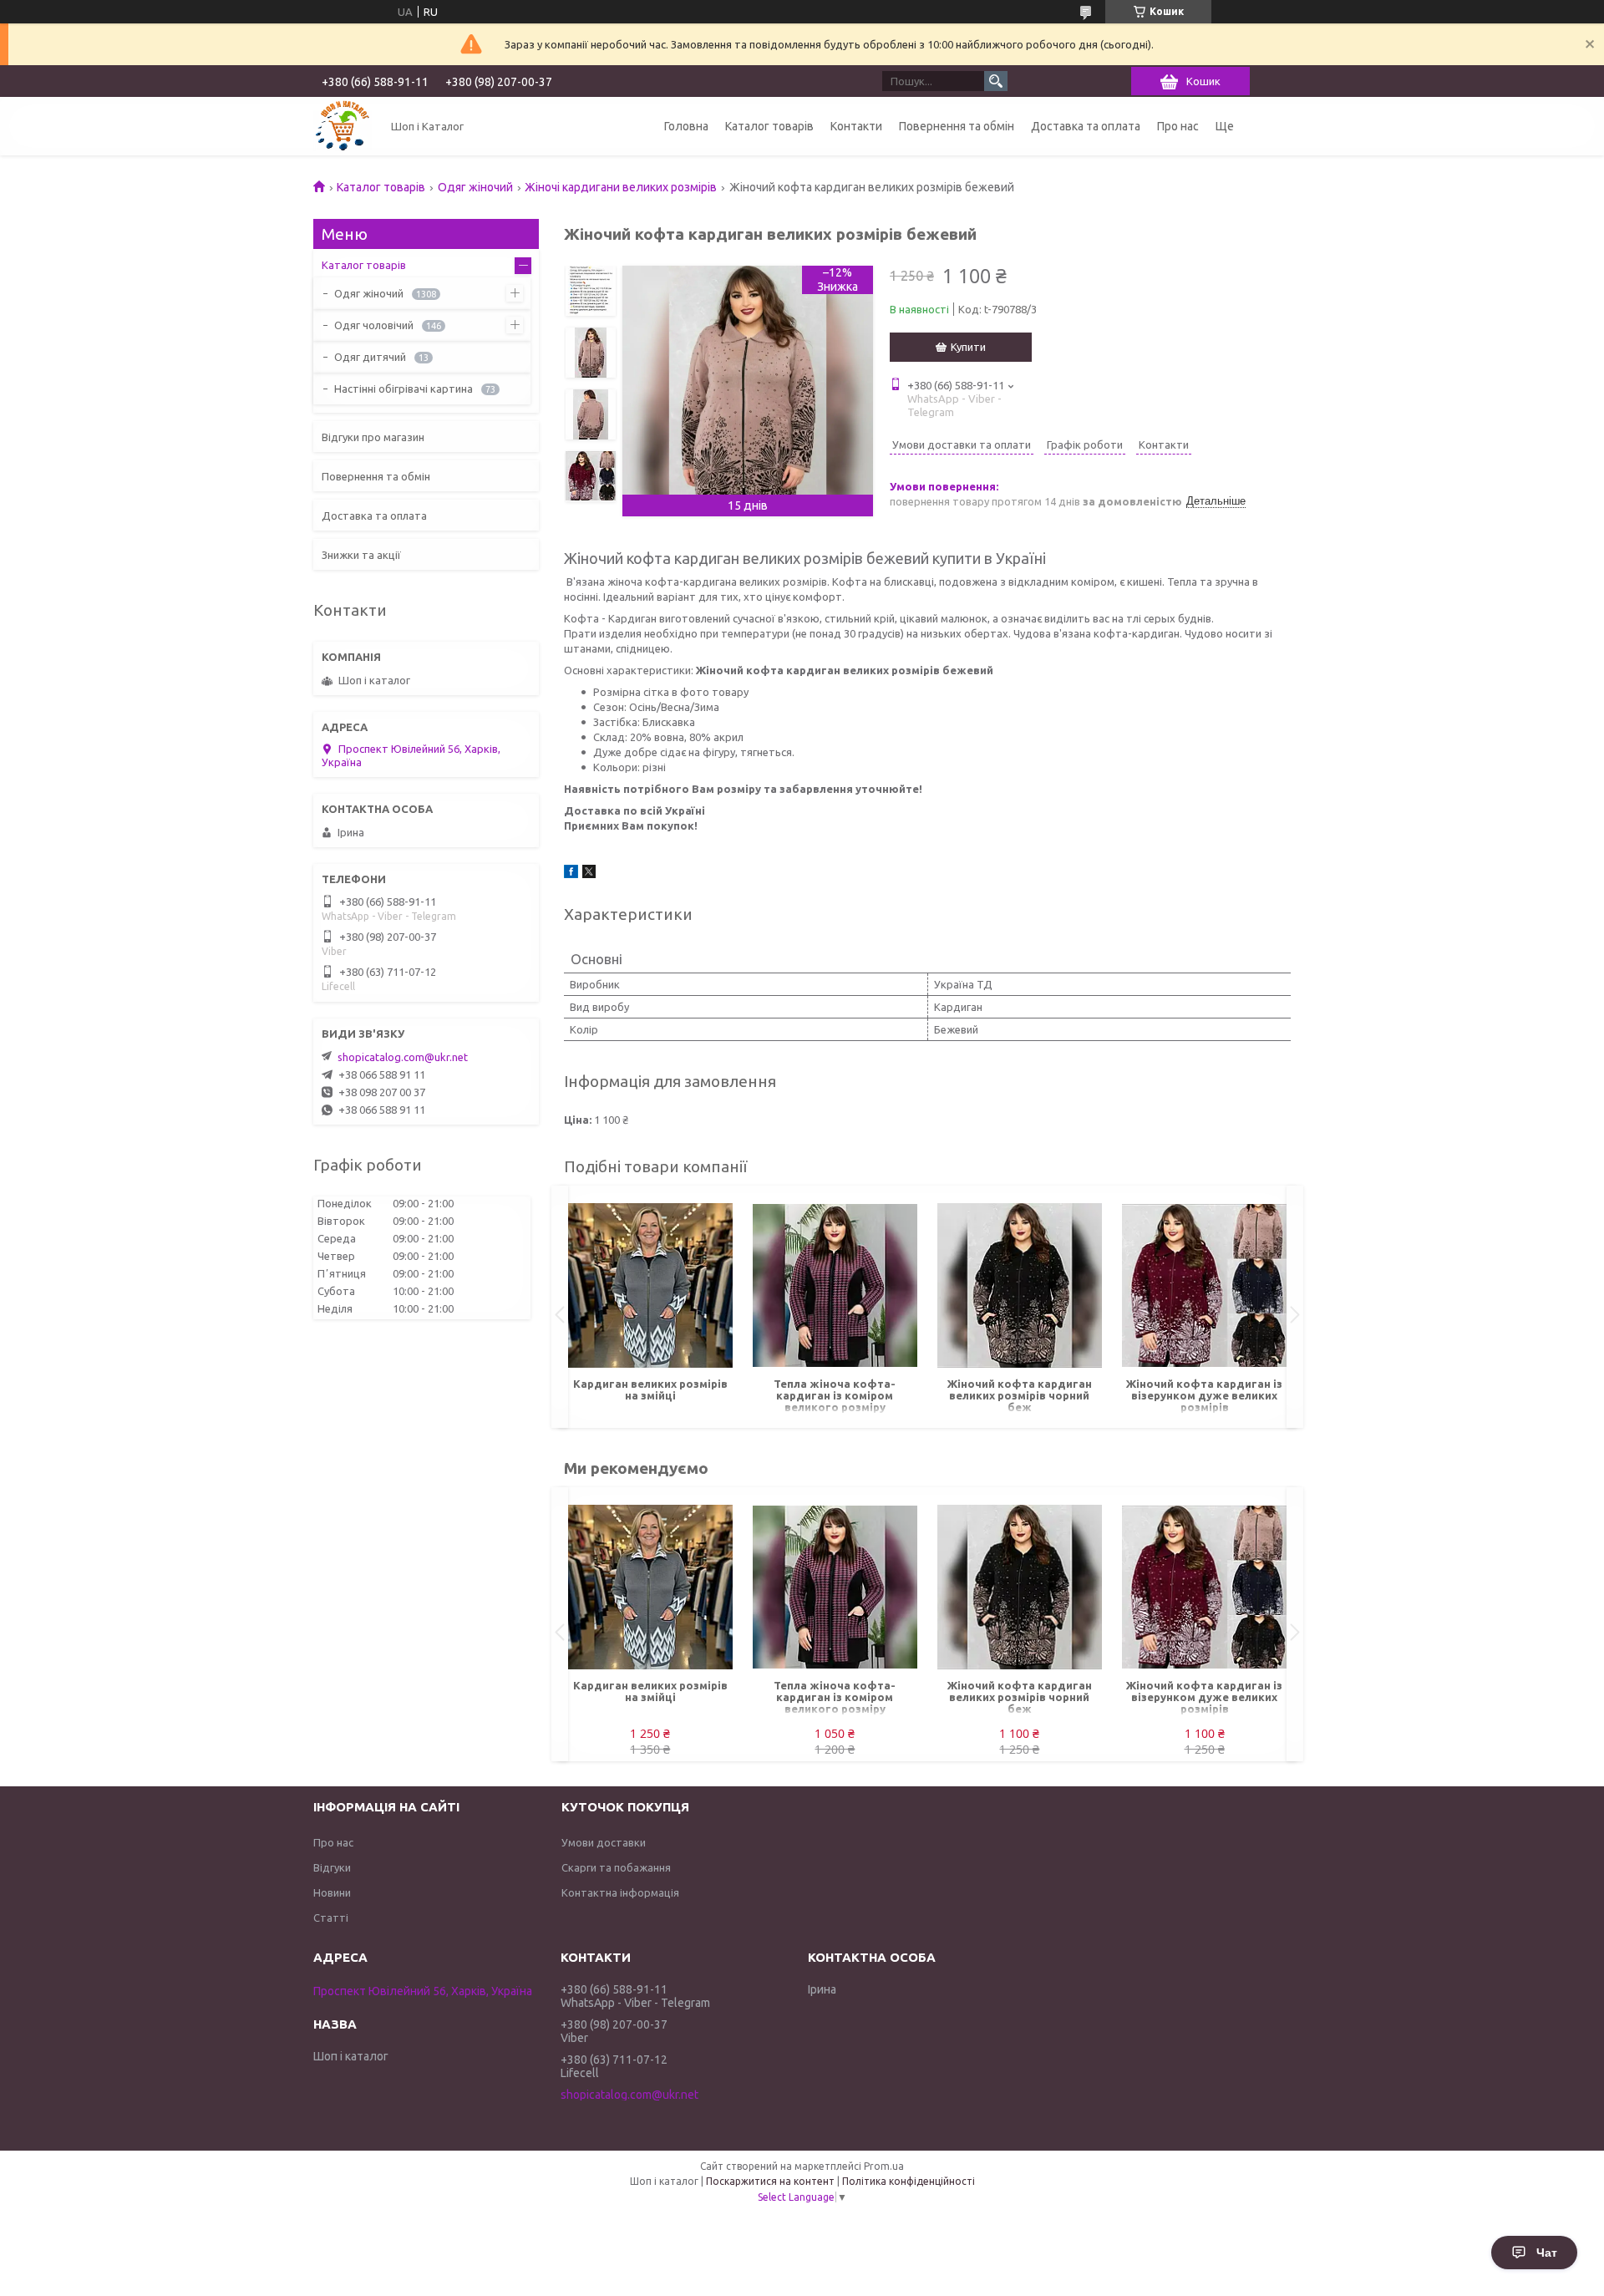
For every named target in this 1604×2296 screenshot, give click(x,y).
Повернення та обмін (957, 126)
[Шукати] (996, 81)
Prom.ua (884, 2166)
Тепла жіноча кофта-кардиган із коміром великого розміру (835, 1395)
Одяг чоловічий (374, 325)
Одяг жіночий (475, 187)
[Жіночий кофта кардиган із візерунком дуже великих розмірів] (1204, 1286)
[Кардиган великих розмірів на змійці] (650, 1286)
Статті (331, 1918)
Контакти (856, 126)
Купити (968, 347)
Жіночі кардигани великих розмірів (621, 187)
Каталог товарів (769, 126)
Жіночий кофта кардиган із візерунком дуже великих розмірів (1204, 1395)
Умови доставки (604, 1842)
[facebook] (571, 874)
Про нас (1178, 126)
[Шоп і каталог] (343, 126)
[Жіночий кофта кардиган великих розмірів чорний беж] (1020, 1286)
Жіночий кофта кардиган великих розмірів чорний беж (1020, 1395)
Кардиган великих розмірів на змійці (650, 1389)
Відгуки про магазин (373, 437)
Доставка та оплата (1086, 126)
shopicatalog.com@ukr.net (403, 1057)
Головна (686, 126)
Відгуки (332, 1867)
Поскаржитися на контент (770, 2181)
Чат (1547, 2253)
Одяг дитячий (370, 357)
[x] (589, 874)
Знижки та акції (361, 555)
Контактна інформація (620, 1892)
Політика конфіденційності (909, 2181)
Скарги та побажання (616, 1867)
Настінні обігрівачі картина (404, 389)
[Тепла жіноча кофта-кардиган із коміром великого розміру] (835, 1286)
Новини (332, 1892)
